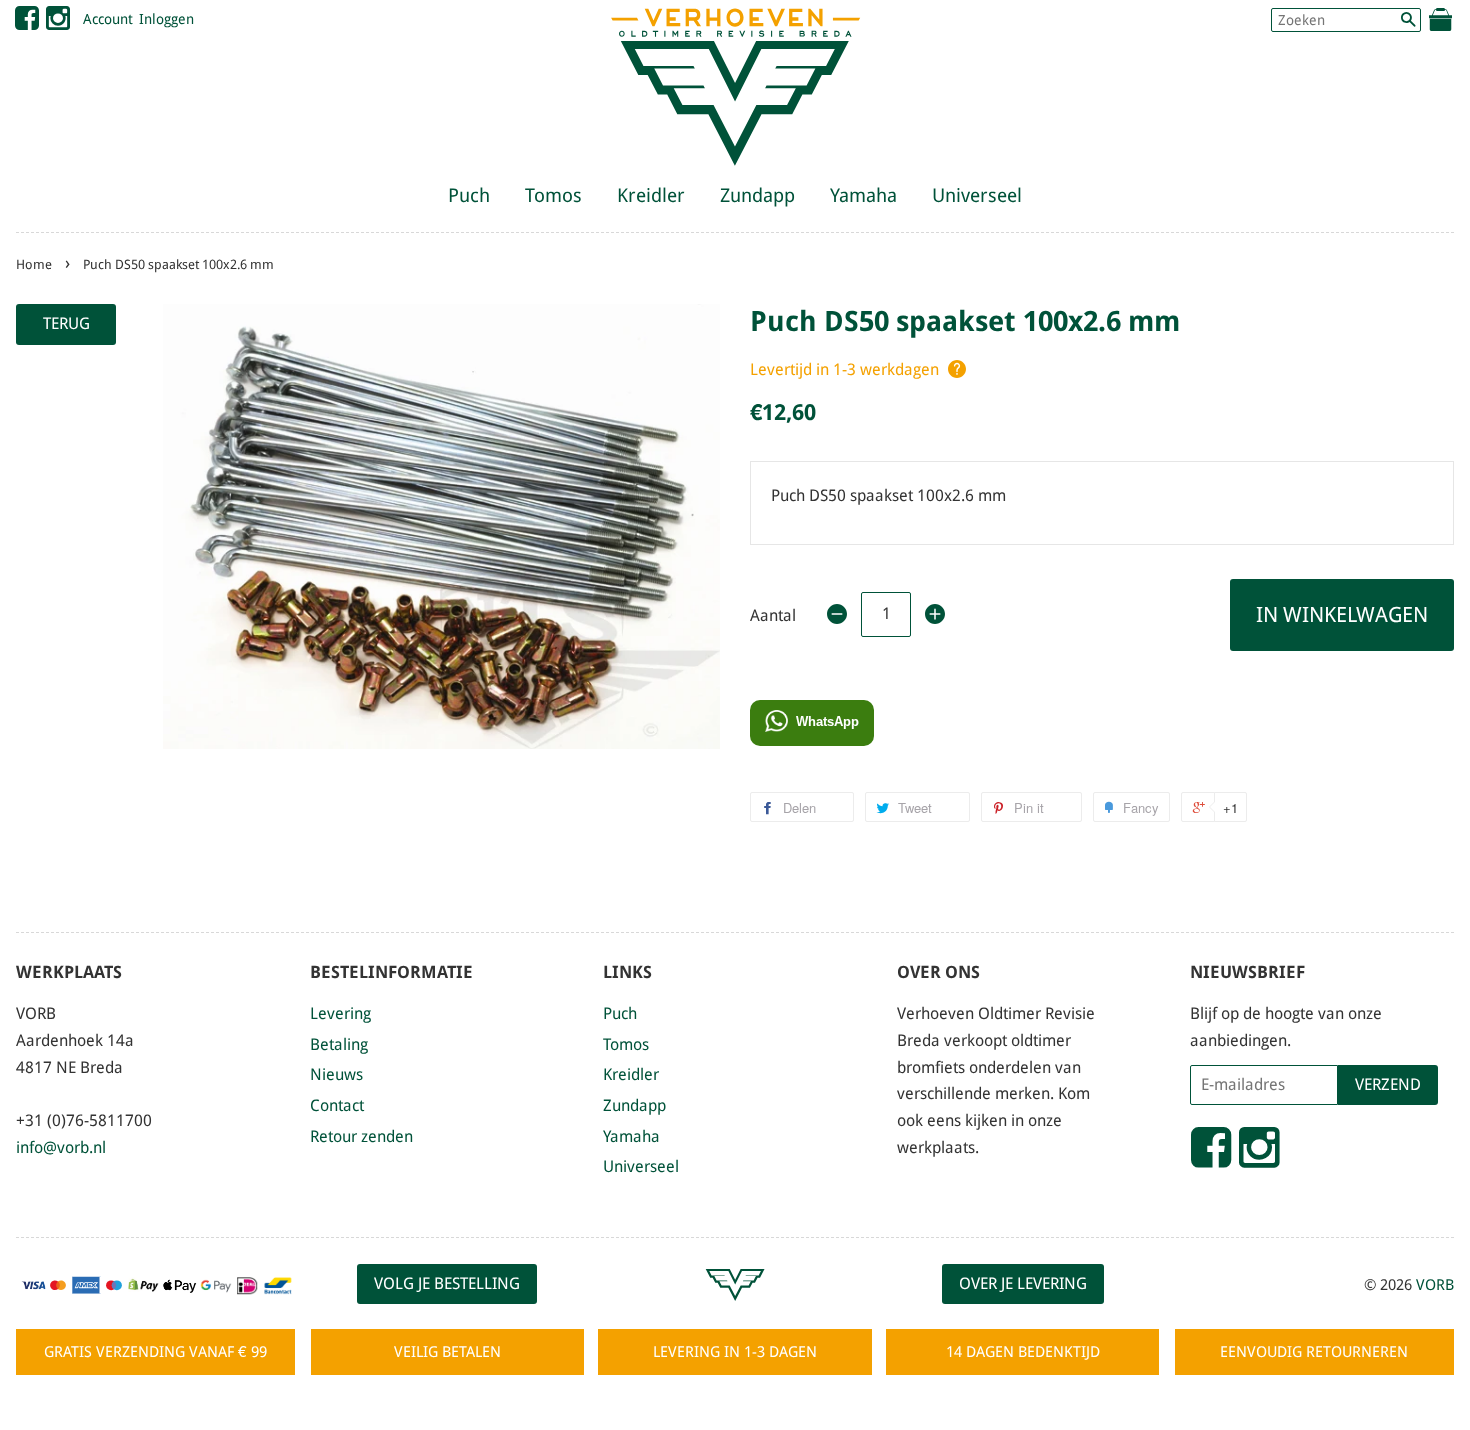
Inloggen (166, 19)
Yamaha (863, 195)
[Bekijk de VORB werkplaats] (735, 1309)
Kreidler (651, 195)
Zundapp (757, 195)
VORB (1435, 1285)
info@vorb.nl (61, 1147)
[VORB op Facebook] (27, 23)
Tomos (553, 195)
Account (108, 19)
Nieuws (336, 1074)
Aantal (773, 615)
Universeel (977, 195)
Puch (469, 195)
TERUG (66, 323)
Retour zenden (361, 1136)
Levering (340, 1013)
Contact (337, 1105)
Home (34, 264)
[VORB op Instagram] (58, 23)
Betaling (339, 1044)
